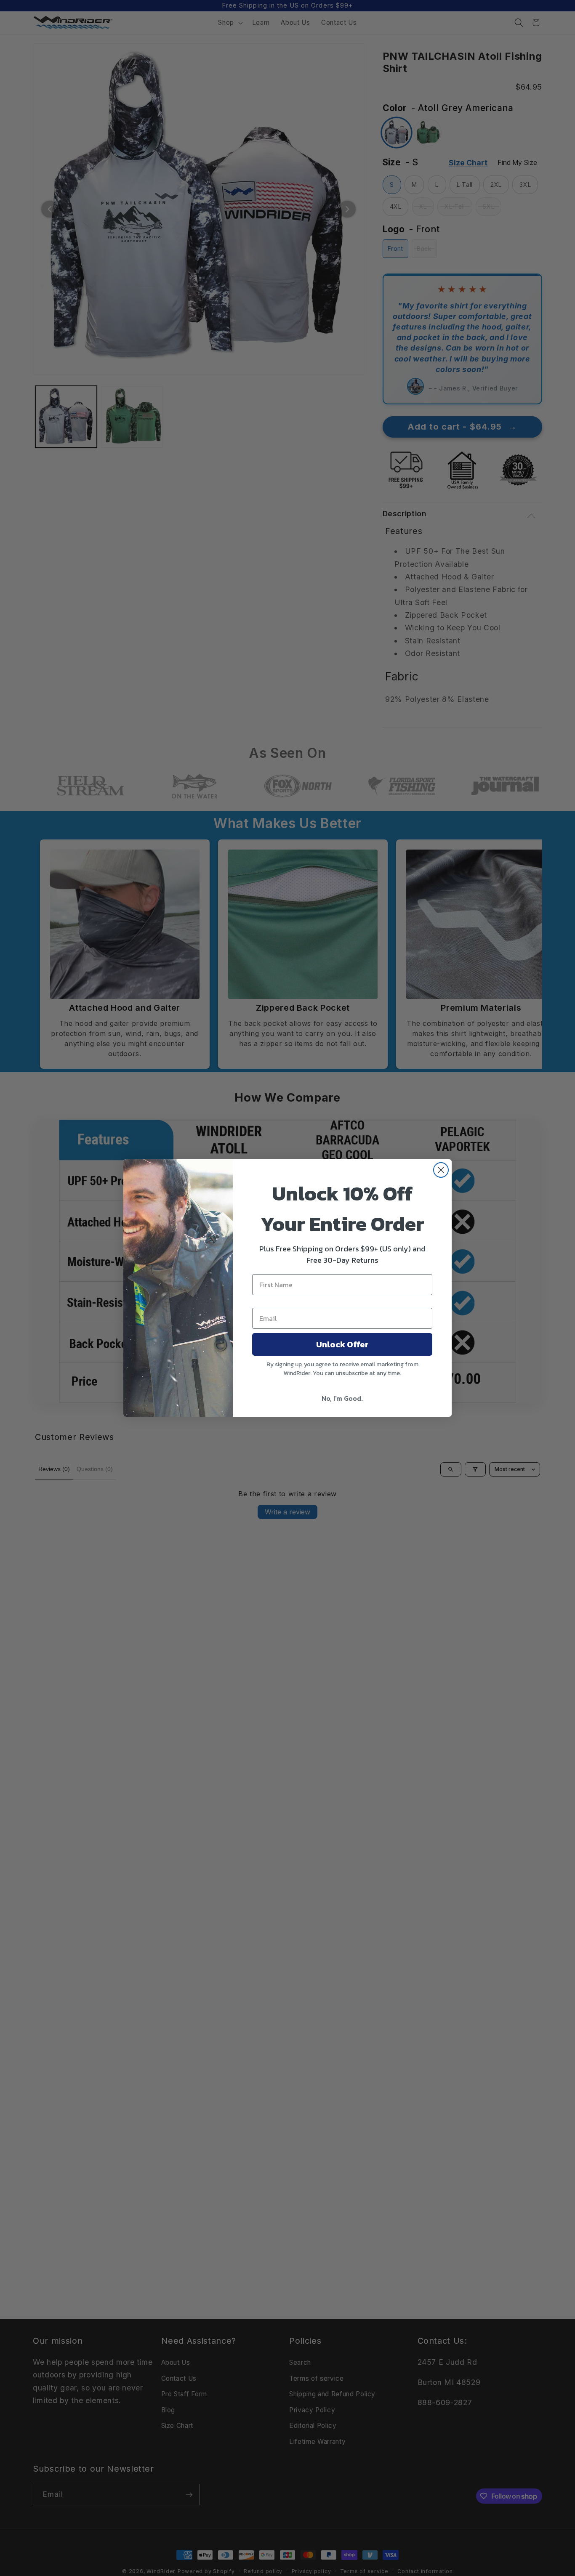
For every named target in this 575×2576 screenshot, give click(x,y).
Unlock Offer (342, 1344)
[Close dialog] (441, 1170)
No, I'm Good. (342, 1398)
